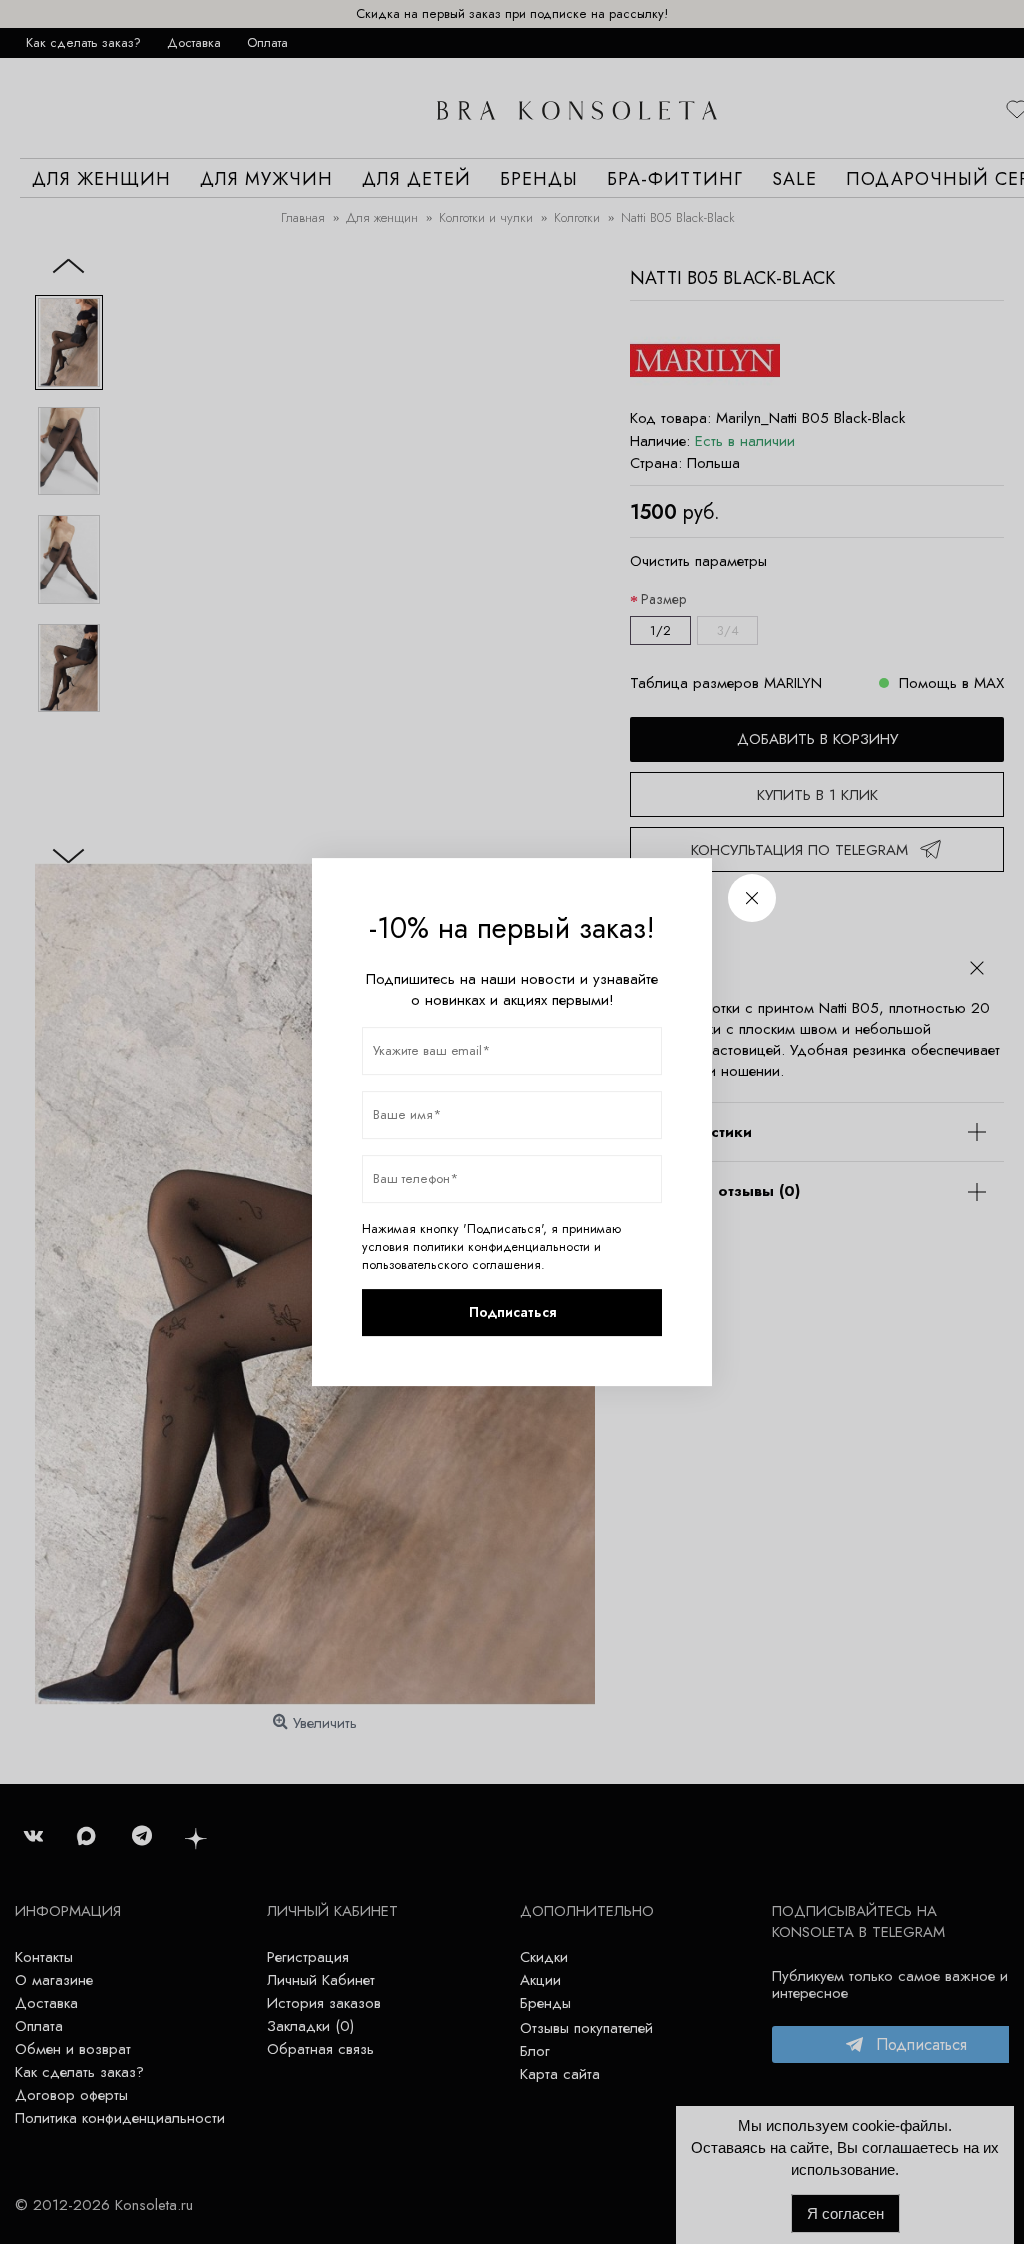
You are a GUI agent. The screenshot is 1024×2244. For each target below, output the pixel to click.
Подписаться (512, 1312)
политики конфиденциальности (501, 1247)
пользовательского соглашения (451, 1265)
